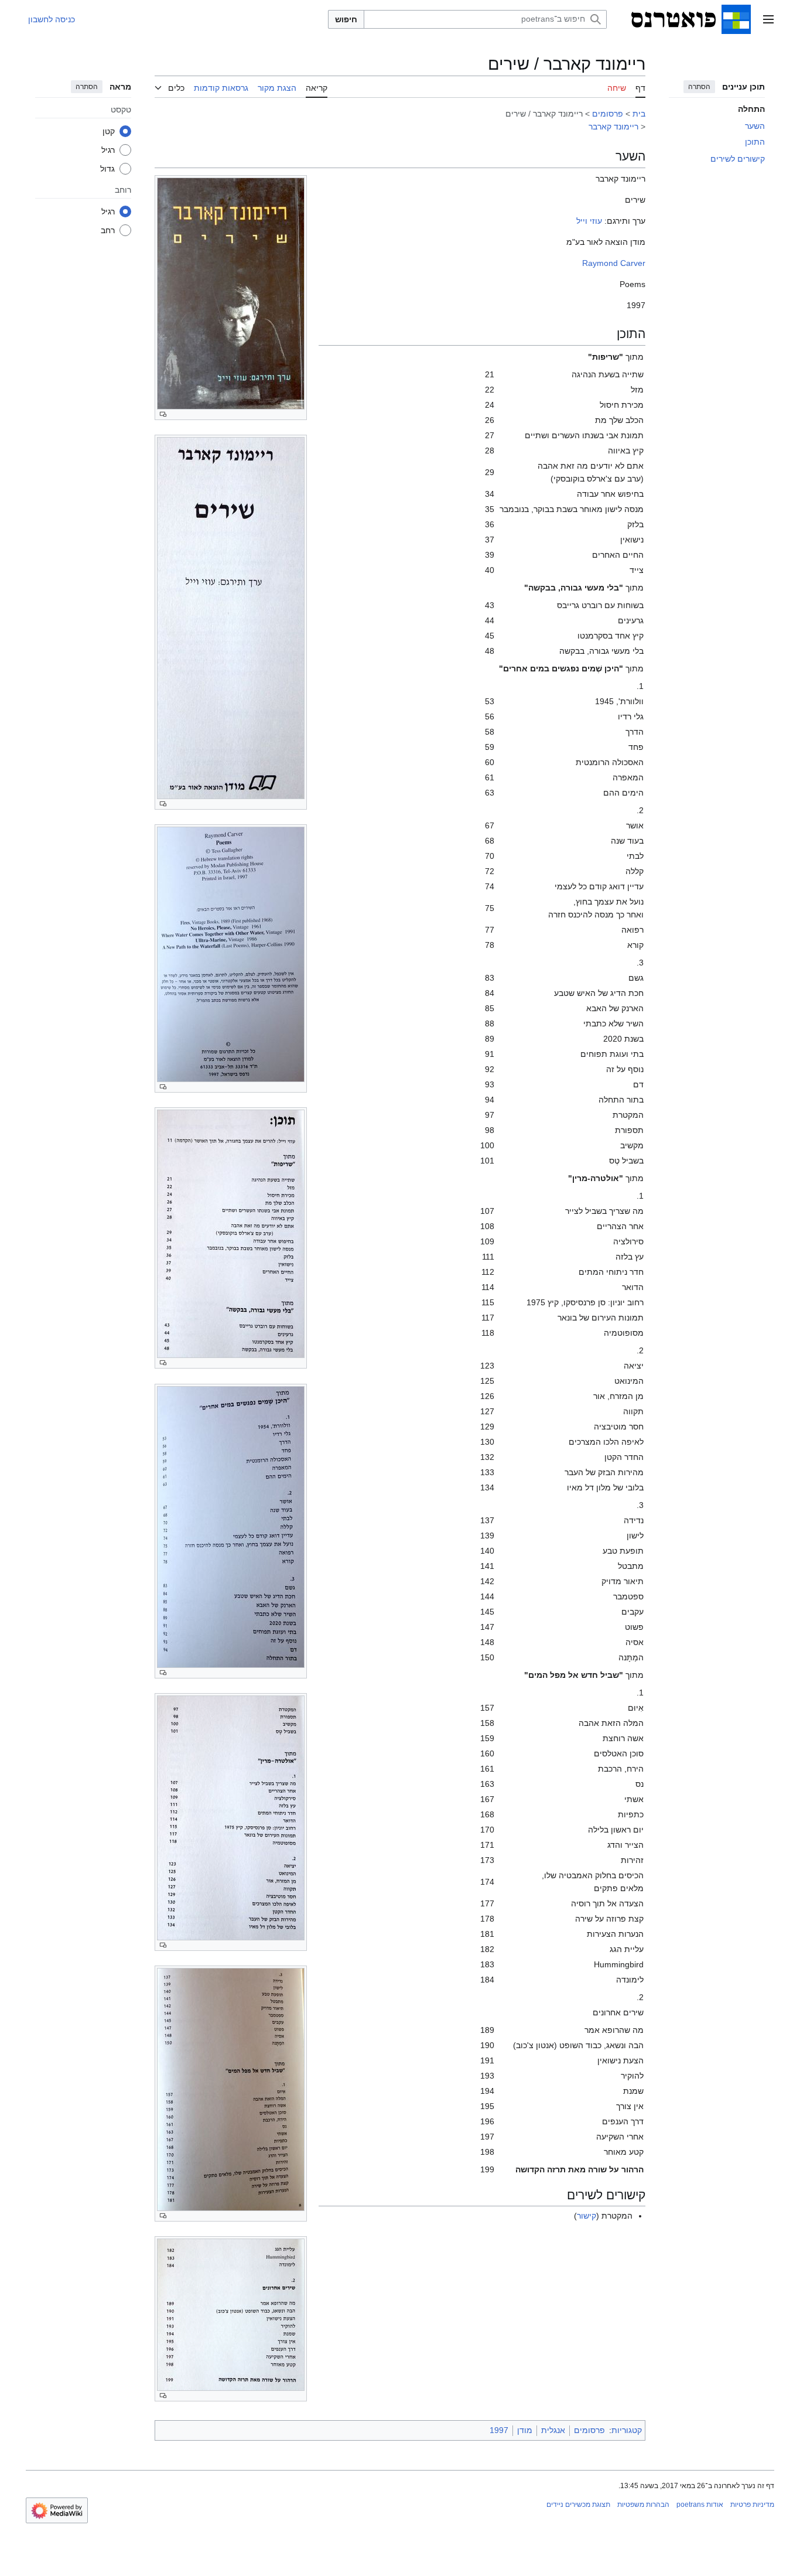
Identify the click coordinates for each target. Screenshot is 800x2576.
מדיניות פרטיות (752, 2505)
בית (639, 114)
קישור (587, 2216)
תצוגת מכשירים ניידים (578, 2505)
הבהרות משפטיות (643, 2505)
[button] (768, 19)
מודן (525, 2430)
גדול (107, 168)
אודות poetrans (700, 2505)
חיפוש (346, 19)
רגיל (108, 149)
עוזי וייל (589, 221)
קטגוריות (627, 2430)
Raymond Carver (614, 263)
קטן (109, 131)
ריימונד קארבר (613, 127)
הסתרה (699, 87)
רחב (108, 230)
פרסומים (608, 114)
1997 (499, 2430)
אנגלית (553, 2430)
